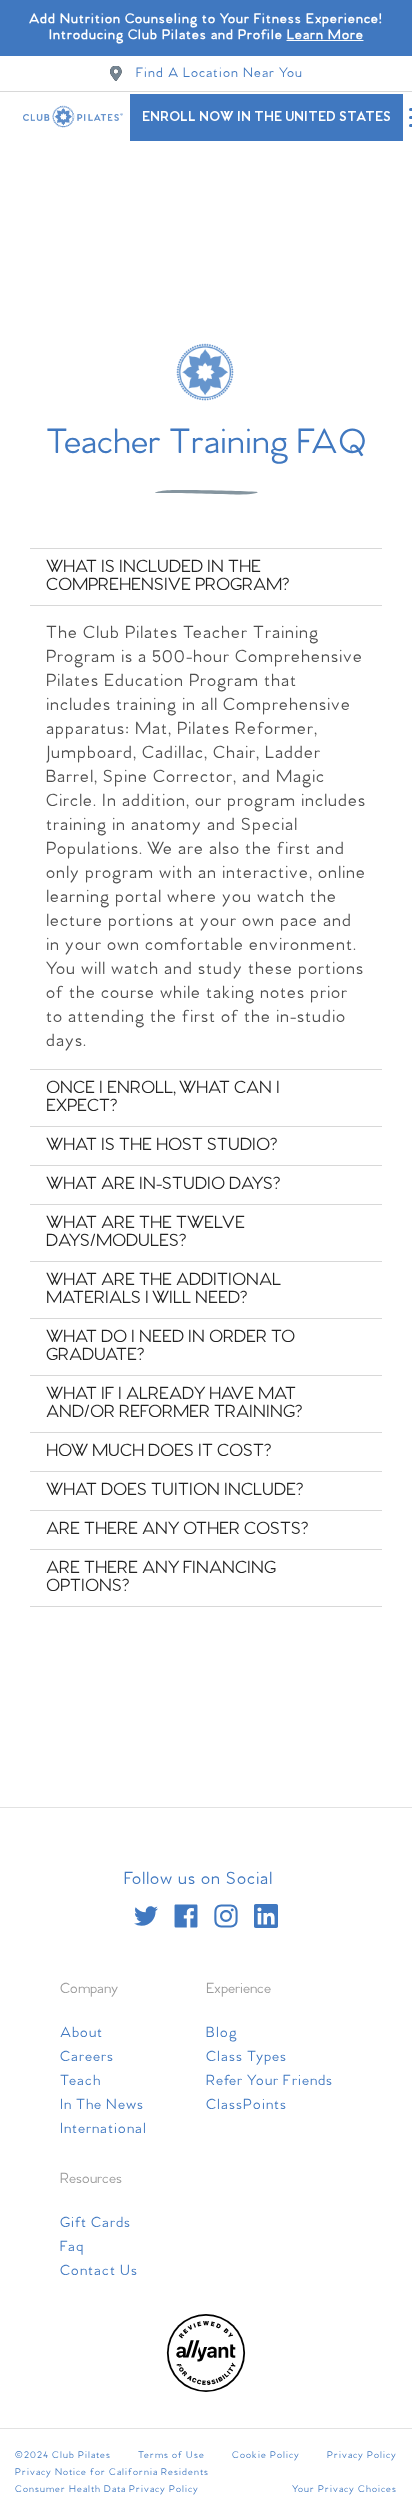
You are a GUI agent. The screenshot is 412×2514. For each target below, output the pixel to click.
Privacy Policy (362, 2455)
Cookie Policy (266, 2455)
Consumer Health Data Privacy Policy (107, 2489)
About (81, 2033)
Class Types (246, 2057)
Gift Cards (95, 2223)
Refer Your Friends (269, 2081)
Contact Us (99, 2271)
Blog (222, 2033)
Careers (87, 2057)
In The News (102, 2105)
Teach (80, 2081)
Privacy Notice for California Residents (112, 2472)
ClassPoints (246, 2105)
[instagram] (226, 1916)
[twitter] (146, 1916)
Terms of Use (171, 2455)
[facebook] (186, 1916)
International (103, 2129)
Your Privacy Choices (344, 2489)
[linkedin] (266, 1916)
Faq (72, 2247)
